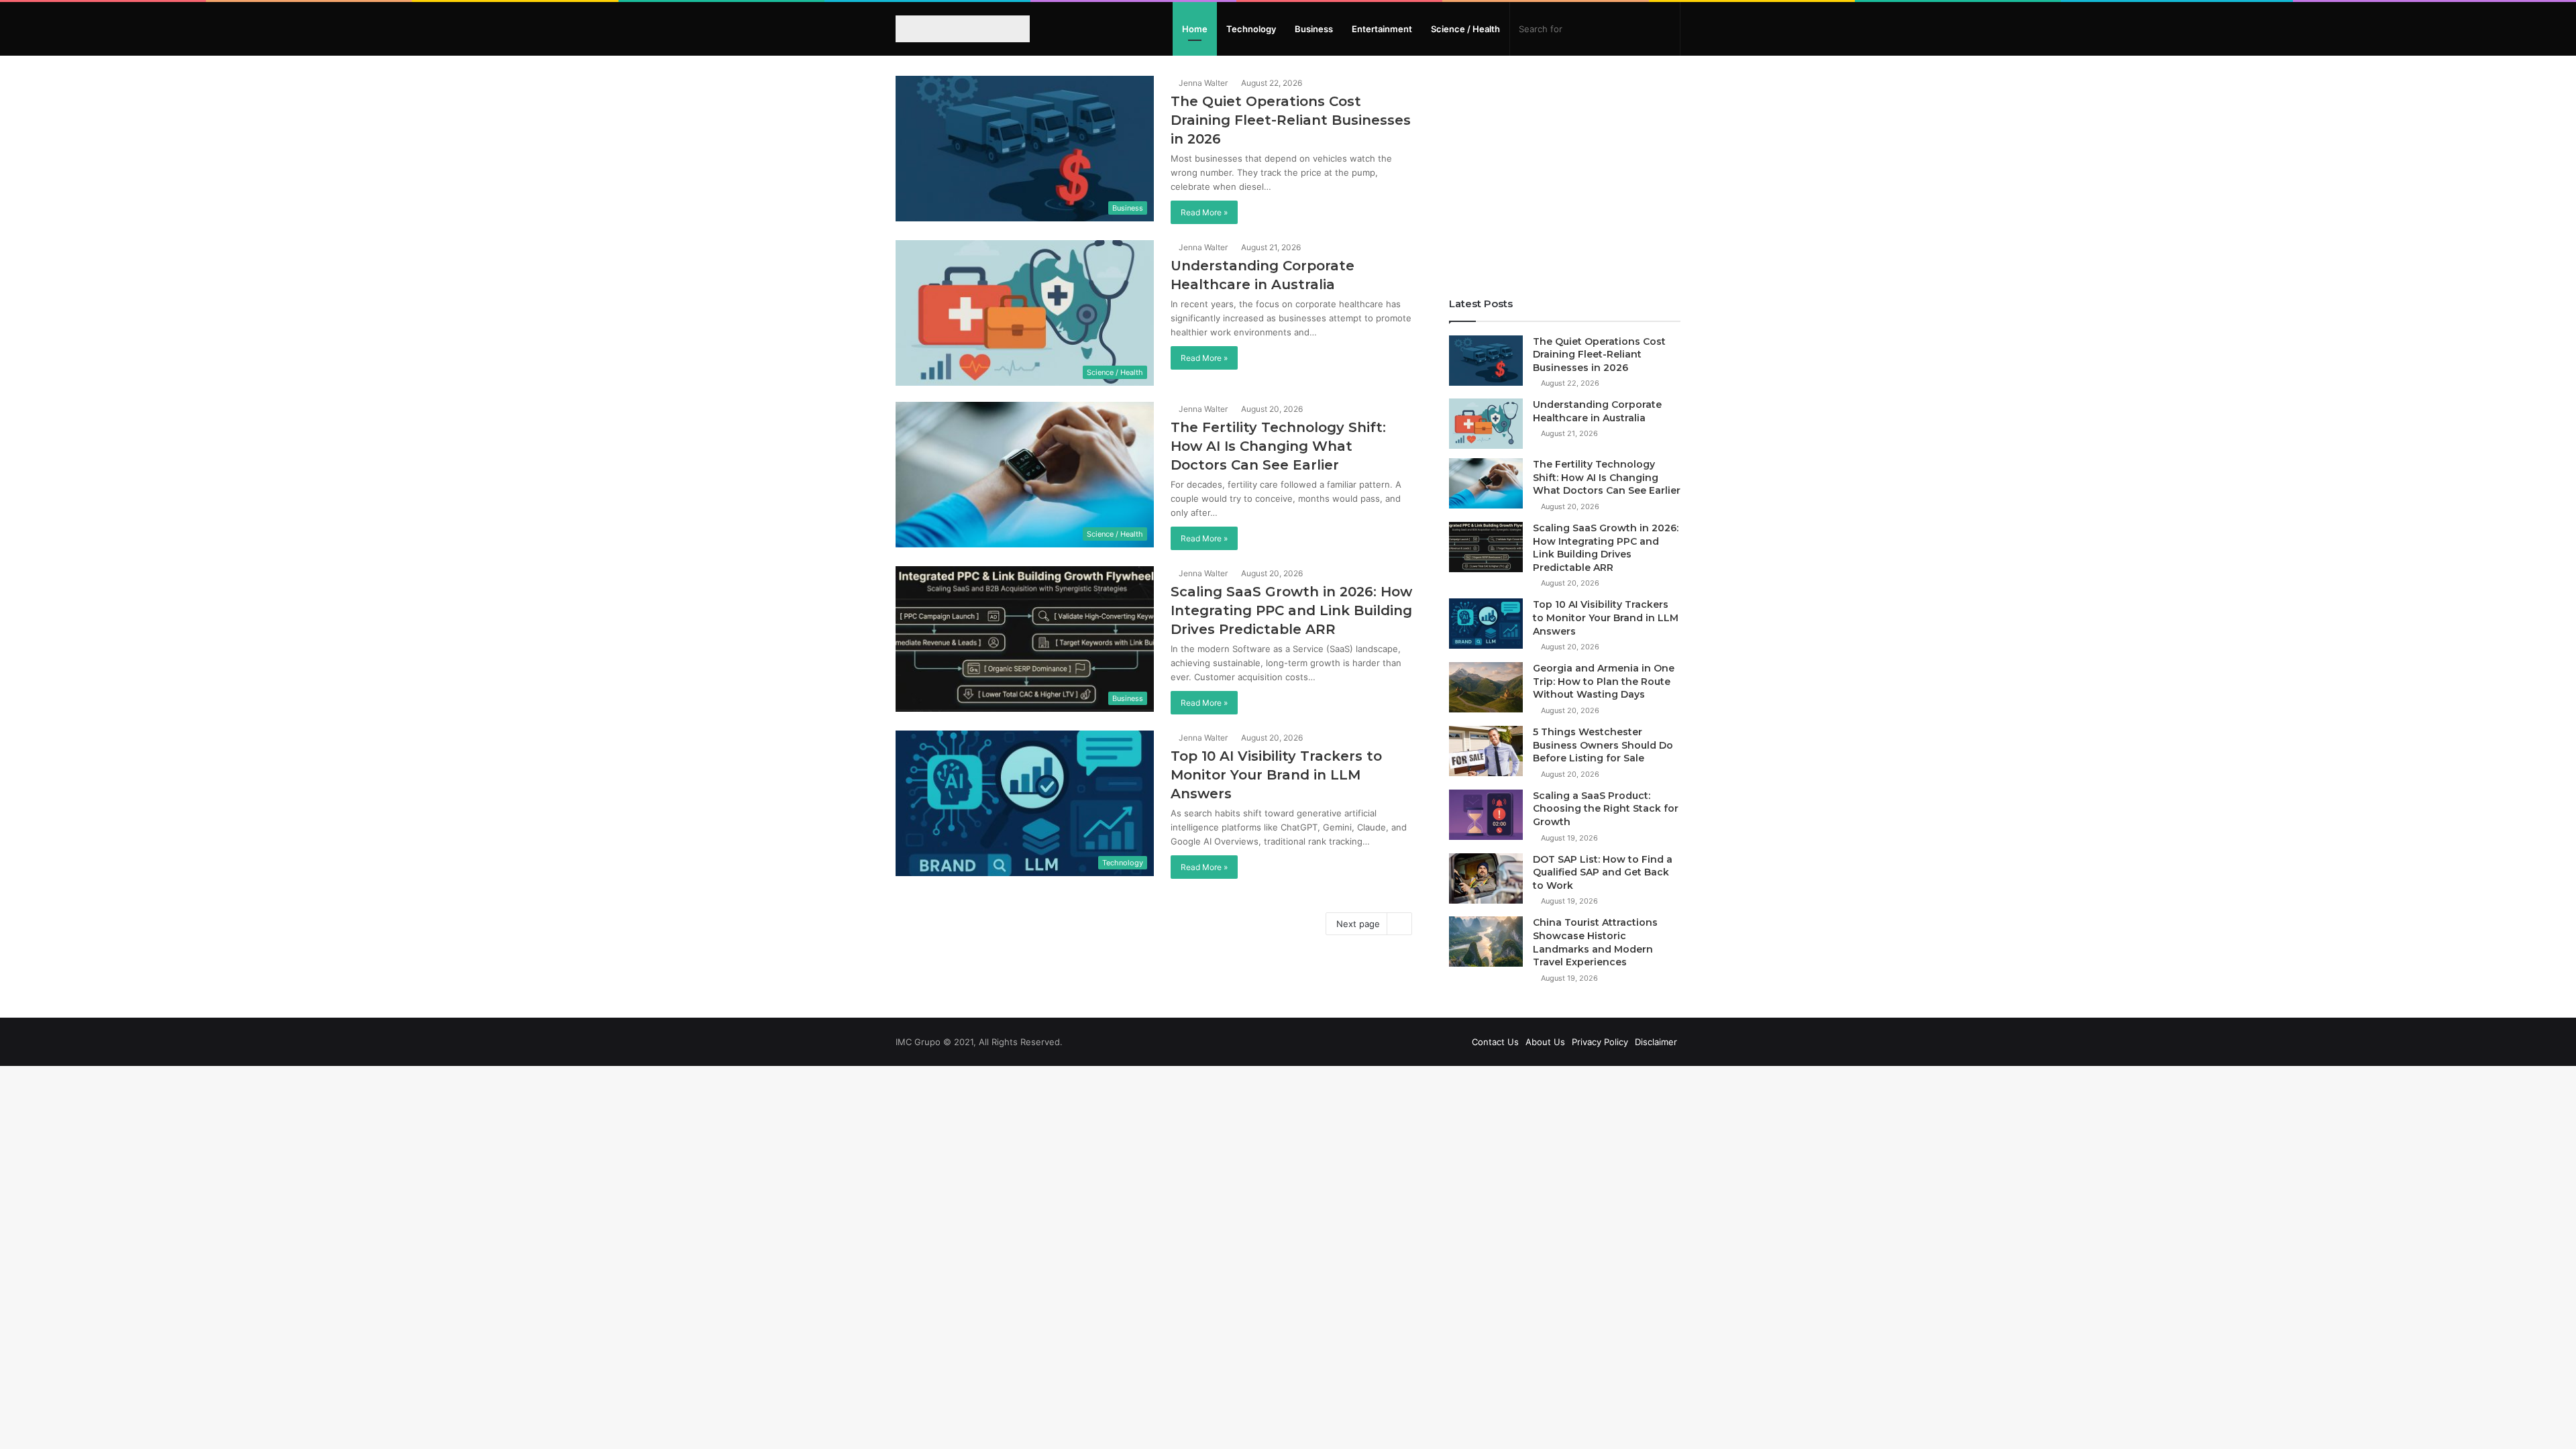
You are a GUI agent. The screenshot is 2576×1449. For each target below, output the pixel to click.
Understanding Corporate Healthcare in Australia (1597, 411)
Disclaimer (1656, 1042)
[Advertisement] (1565, 170)
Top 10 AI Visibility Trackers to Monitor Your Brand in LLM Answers (1276, 775)
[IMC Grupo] (955, 29)
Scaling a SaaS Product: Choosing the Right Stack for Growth (1606, 809)
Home (1195, 29)
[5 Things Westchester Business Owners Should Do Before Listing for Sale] (1486, 751)
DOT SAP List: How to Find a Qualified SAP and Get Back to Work (1603, 872)
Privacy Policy (1600, 1042)
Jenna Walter (1202, 83)
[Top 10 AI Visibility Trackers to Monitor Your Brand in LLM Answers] (1486, 624)
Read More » (1204, 212)
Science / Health (1465, 29)
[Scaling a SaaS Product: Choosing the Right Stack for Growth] (1486, 815)
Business (1314, 29)
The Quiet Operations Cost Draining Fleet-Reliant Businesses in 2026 (1291, 120)
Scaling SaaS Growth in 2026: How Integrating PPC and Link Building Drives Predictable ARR (1291, 610)
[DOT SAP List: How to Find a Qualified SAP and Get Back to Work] (1486, 878)
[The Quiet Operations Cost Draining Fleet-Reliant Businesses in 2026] (1486, 361)
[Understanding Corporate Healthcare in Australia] (1486, 424)
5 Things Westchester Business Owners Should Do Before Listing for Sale (1603, 745)
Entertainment (1382, 29)
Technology (1251, 29)
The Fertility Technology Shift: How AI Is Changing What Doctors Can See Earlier (1278, 446)
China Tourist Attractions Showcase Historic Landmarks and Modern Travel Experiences (1595, 942)
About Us (1545, 1042)
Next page (1358, 924)
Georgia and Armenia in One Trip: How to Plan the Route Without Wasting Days (1604, 681)
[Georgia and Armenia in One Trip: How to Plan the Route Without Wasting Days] (1486, 687)
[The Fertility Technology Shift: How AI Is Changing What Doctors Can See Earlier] (1486, 483)
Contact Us (1495, 1042)
